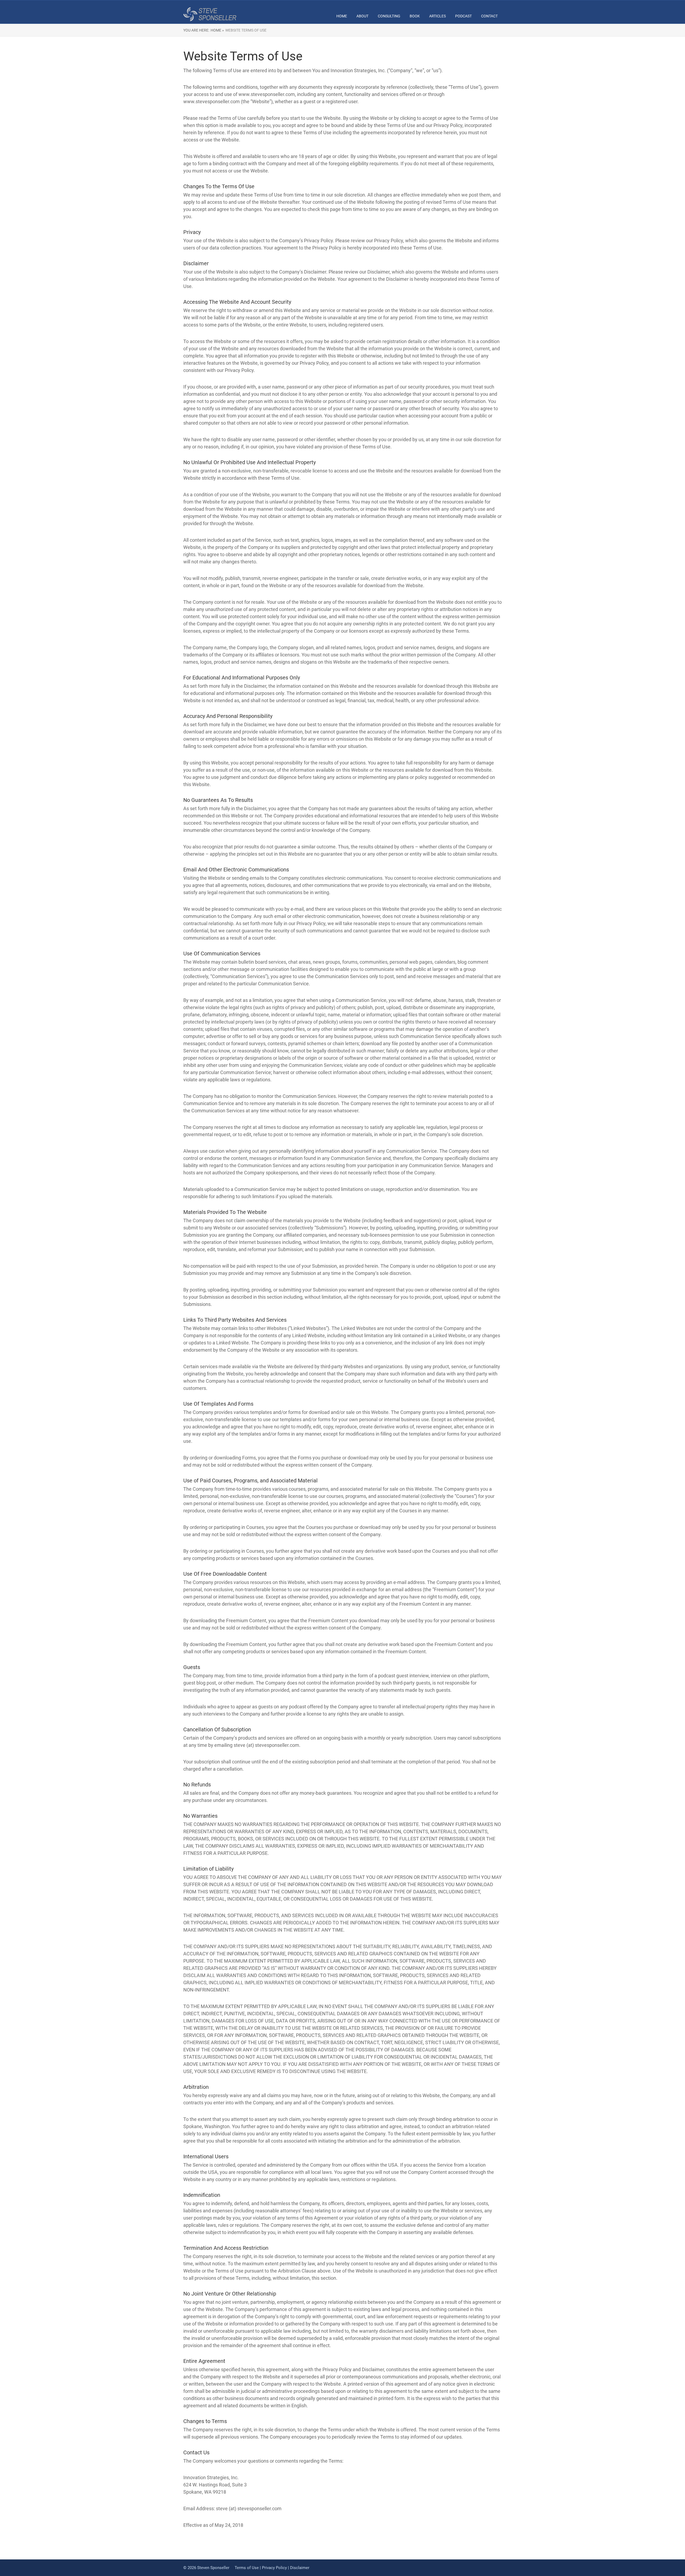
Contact (489, 16)
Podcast (463, 16)
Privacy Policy (274, 2568)
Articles (437, 16)
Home (342, 16)
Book (415, 16)
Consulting (389, 16)
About (362, 16)
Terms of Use (247, 2568)
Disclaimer (300, 2568)
